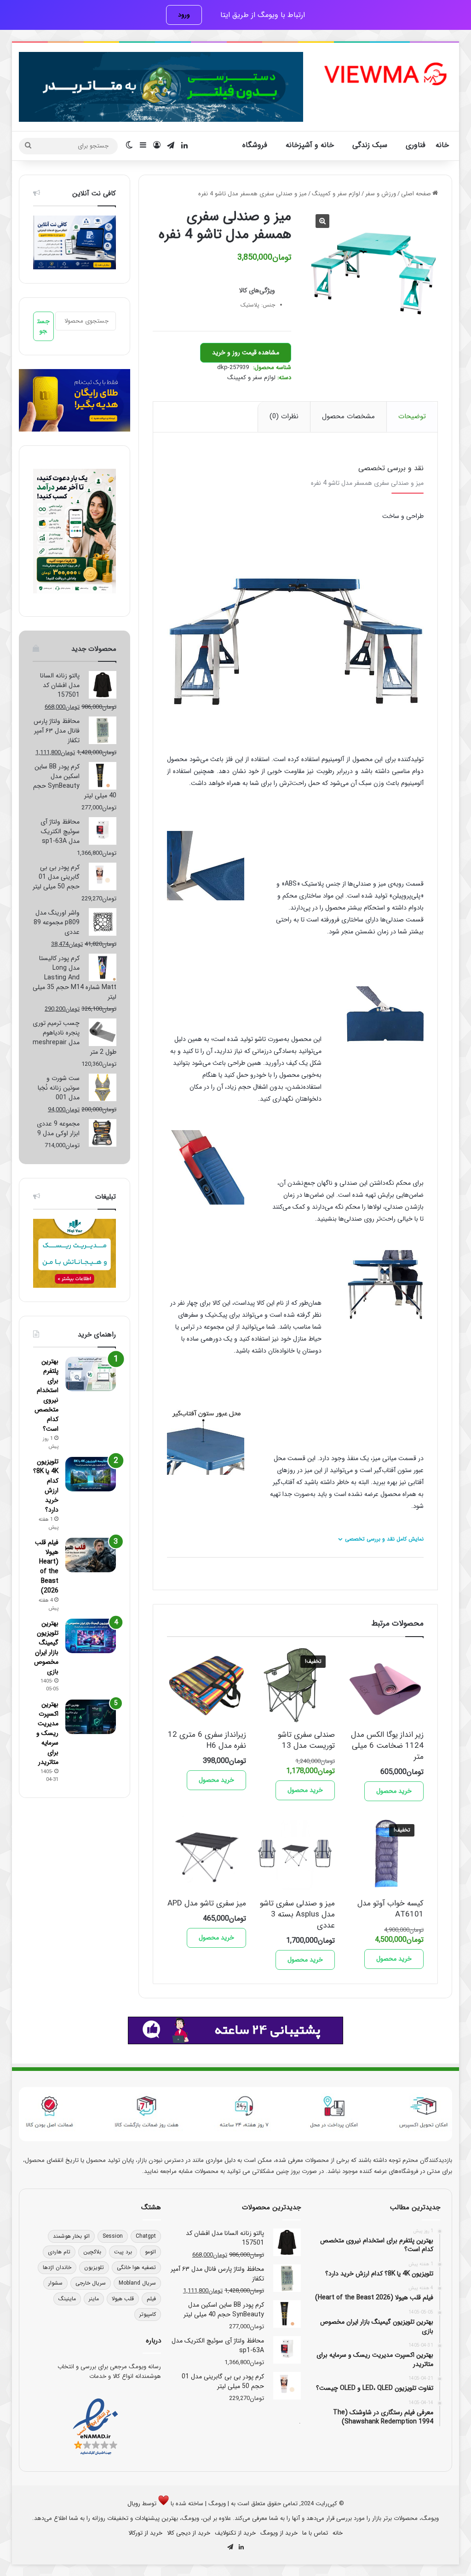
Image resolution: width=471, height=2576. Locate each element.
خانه (442, 145)
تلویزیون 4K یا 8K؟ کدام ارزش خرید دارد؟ (46, 1486)
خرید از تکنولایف (235, 2533)
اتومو (150, 2252)
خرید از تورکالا (145, 2533)
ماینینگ (67, 2299)
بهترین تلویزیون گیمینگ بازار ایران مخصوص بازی (46, 1647)
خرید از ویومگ (279, 2533)
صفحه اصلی (416, 194)
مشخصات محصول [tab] (348, 416)
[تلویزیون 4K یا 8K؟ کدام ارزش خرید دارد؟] (91, 1474)
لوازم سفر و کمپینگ (336, 194)
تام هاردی (59, 2252)
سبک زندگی (370, 145)
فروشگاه (255, 145)
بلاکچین (92, 2252)
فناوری (416, 145)
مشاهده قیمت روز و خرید (246, 353)
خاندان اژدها (57, 2267)
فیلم (151, 2299)
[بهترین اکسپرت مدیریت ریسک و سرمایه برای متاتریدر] (91, 1717)
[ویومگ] (385, 74)
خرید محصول (394, 1791)
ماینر (94, 2299)
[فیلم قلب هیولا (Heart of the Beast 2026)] (91, 1555)
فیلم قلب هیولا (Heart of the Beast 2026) (47, 1567)
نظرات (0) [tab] (284, 416)
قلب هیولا (123, 2299)
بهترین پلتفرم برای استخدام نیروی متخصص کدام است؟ (46, 1395)
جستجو (43, 326)
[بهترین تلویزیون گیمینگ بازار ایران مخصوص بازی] (91, 1636)
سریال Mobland (137, 2283)
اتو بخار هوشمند (71, 2236)
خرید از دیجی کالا (189, 2533)
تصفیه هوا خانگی (136, 2267)
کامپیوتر (148, 2314)
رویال (134, 2504)
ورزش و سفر (381, 194)
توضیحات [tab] (412, 416)
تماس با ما (315, 2533)
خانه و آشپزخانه (310, 145)
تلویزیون (94, 2267)
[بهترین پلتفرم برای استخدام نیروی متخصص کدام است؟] (91, 1374)
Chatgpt (146, 2236)
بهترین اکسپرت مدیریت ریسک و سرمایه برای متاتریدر (47, 1733)
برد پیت (123, 2252)
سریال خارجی (91, 2283)
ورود (184, 15)
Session (113, 2236)
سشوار (55, 2283)
